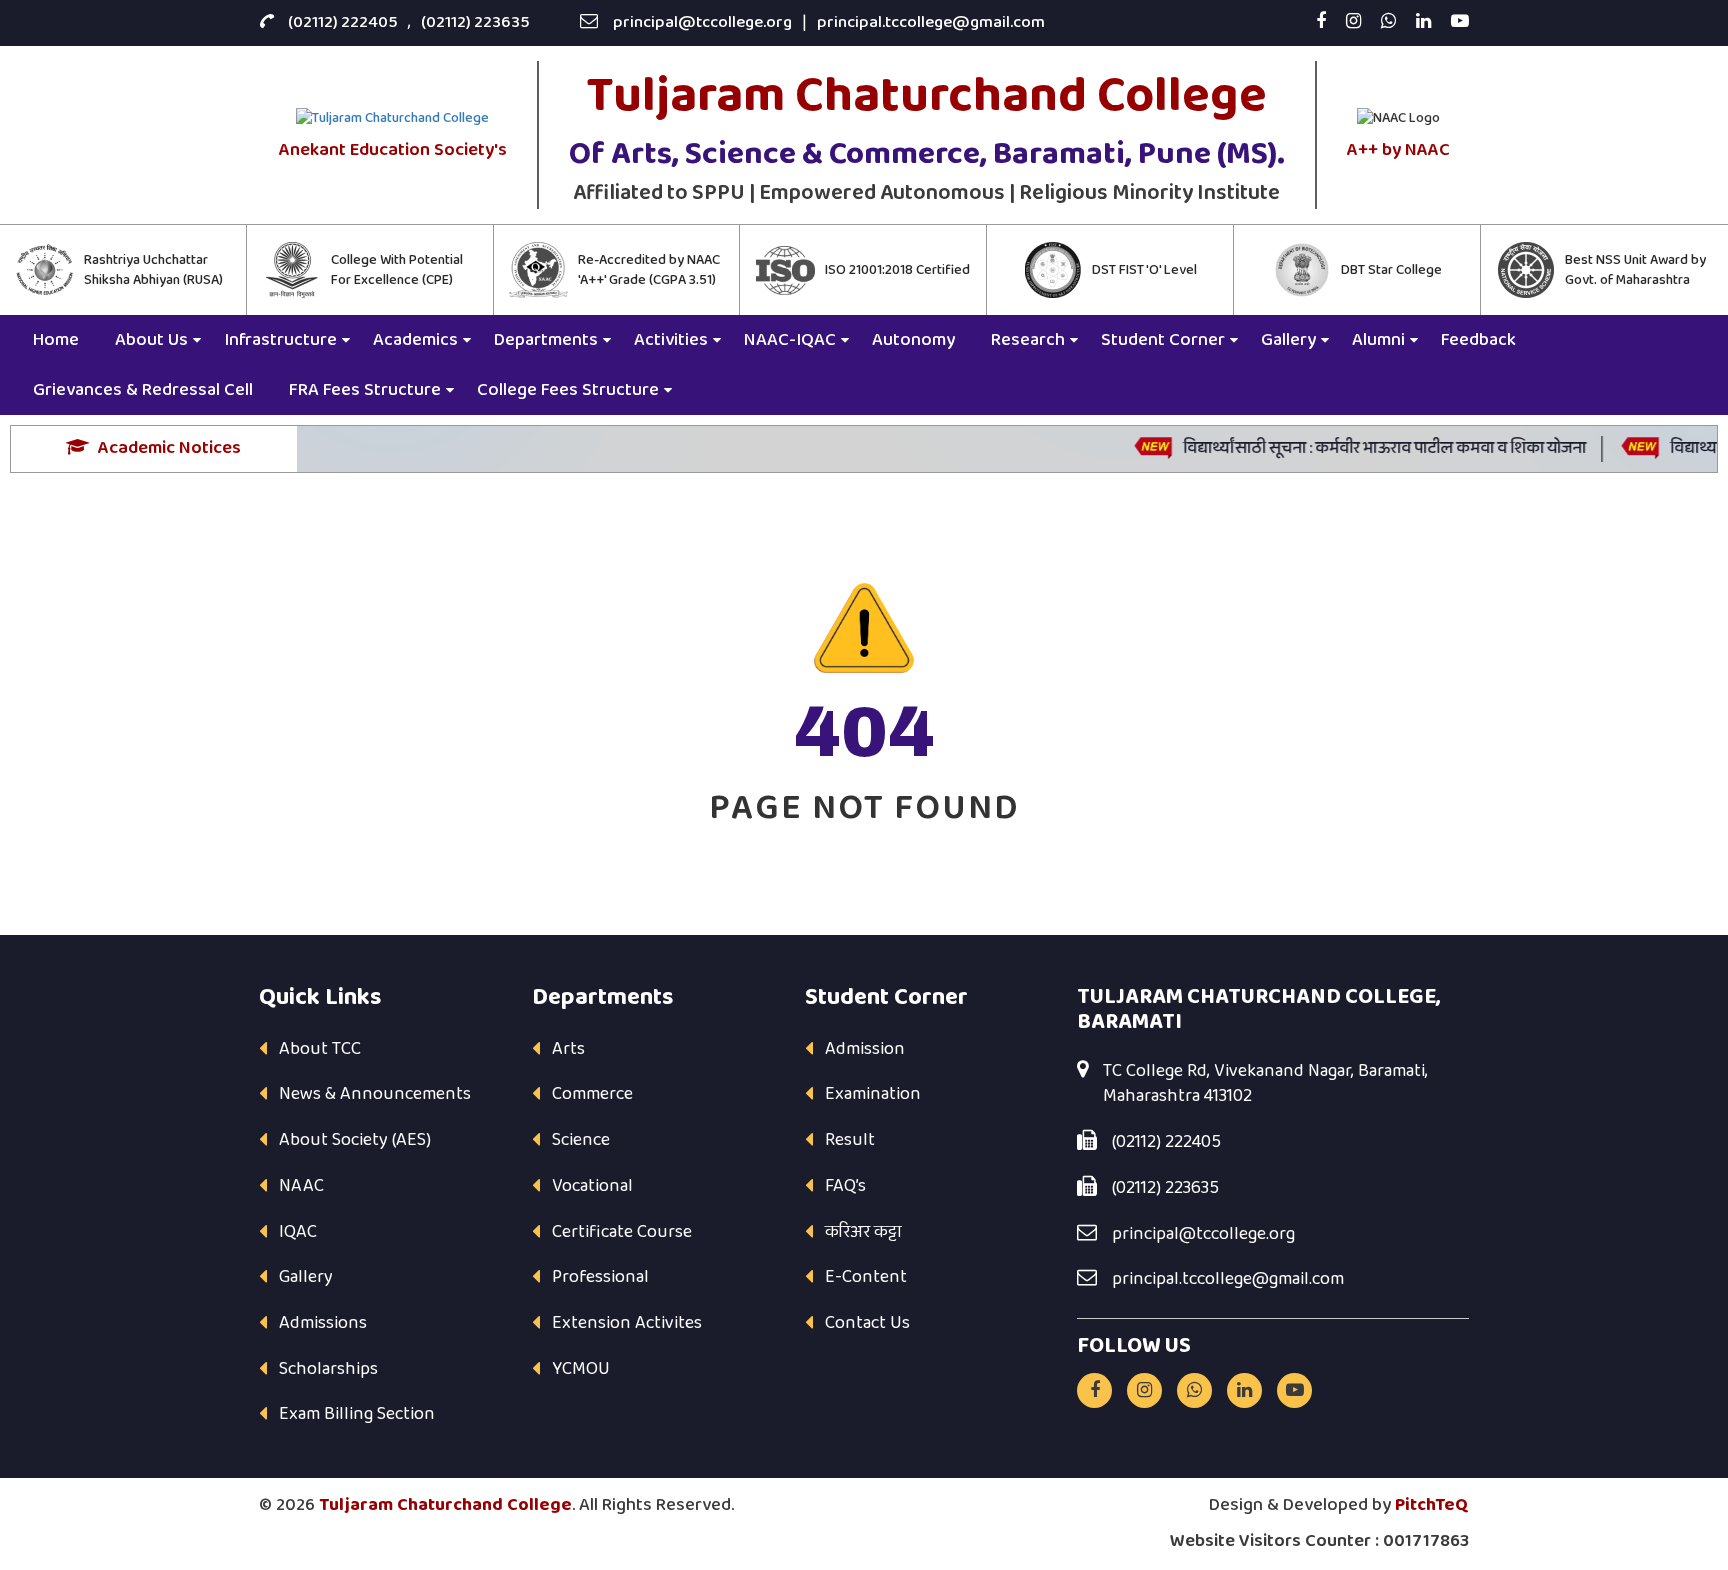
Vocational (592, 1186)
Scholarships (328, 1369)
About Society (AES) (355, 1140)
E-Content (866, 1277)
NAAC (301, 1186)
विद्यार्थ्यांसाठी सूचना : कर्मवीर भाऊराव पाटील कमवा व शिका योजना (1359, 448)
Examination (873, 1094)
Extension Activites (627, 1323)
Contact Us (867, 1323)
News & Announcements (375, 1094)
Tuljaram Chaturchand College (445, 1505)
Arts (568, 1049)
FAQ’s (845, 1186)
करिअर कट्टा (863, 1232)
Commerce (592, 1094)
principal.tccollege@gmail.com (931, 23)
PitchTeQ (1432, 1505)
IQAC (298, 1232)
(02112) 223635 (475, 23)
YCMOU (581, 1369)
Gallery (306, 1277)
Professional (600, 1277)
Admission (865, 1049)
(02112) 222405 (343, 23)
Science (581, 1140)
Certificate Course (622, 1232)
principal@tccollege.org (702, 23)
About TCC (320, 1049)
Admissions (323, 1323)
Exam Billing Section (357, 1414)
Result (850, 1140)
